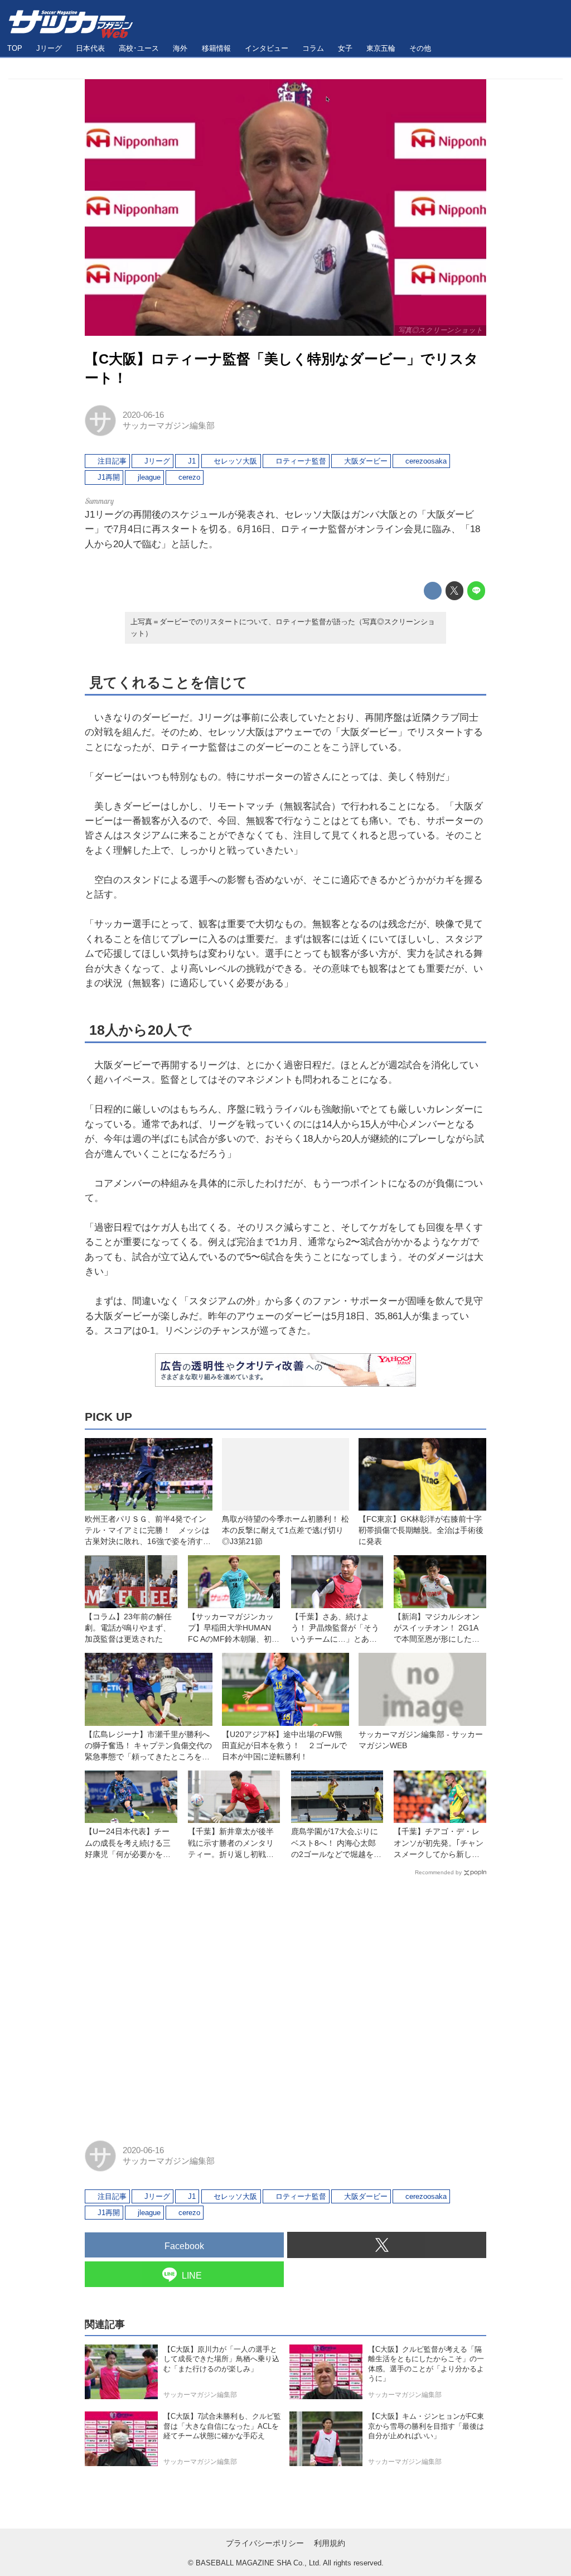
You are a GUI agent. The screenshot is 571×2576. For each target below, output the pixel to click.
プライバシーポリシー (265, 2543)
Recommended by (438, 1872)
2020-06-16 (143, 415)
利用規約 (330, 2543)
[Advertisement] (285, 2003)
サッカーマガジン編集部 (169, 426)
